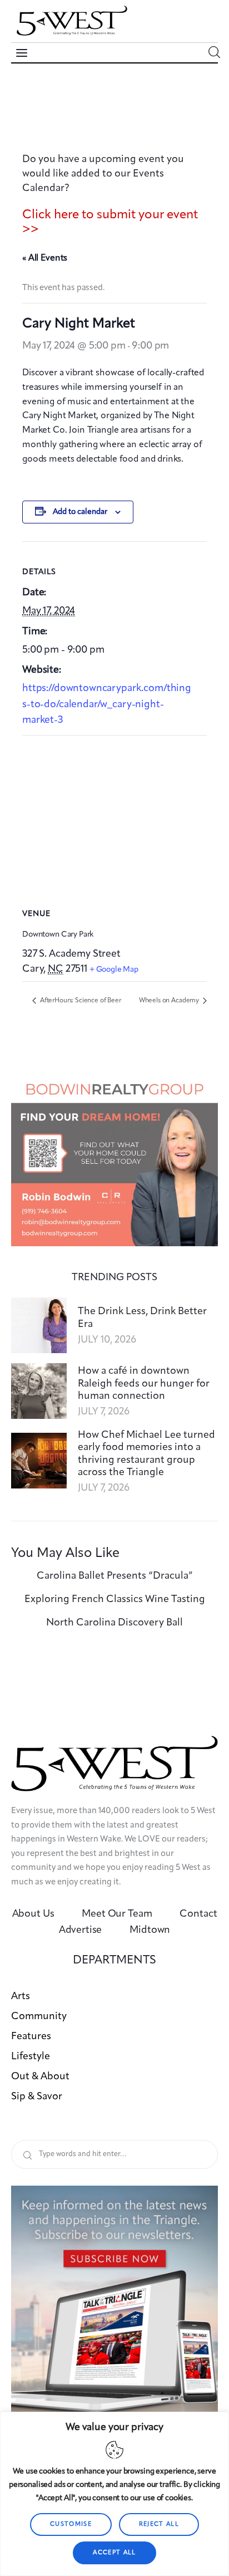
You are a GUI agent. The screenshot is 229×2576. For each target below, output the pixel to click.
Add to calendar (80, 512)
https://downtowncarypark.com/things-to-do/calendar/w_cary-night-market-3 (107, 704)
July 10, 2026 (107, 1340)
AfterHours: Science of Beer (80, 1001)
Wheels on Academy (170, 1001)
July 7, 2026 (104, 1412)
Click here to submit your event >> (110, 222)
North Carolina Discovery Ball (114, 1623)
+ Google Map (114, 969)
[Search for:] (114, 2154)
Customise (71, 2524)
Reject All (159, 2524)
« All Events (45, 258)
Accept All (114, 2553)
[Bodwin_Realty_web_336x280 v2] (114, 1081)
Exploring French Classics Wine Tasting (115, 1599)
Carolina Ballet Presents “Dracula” (115, 1576)
